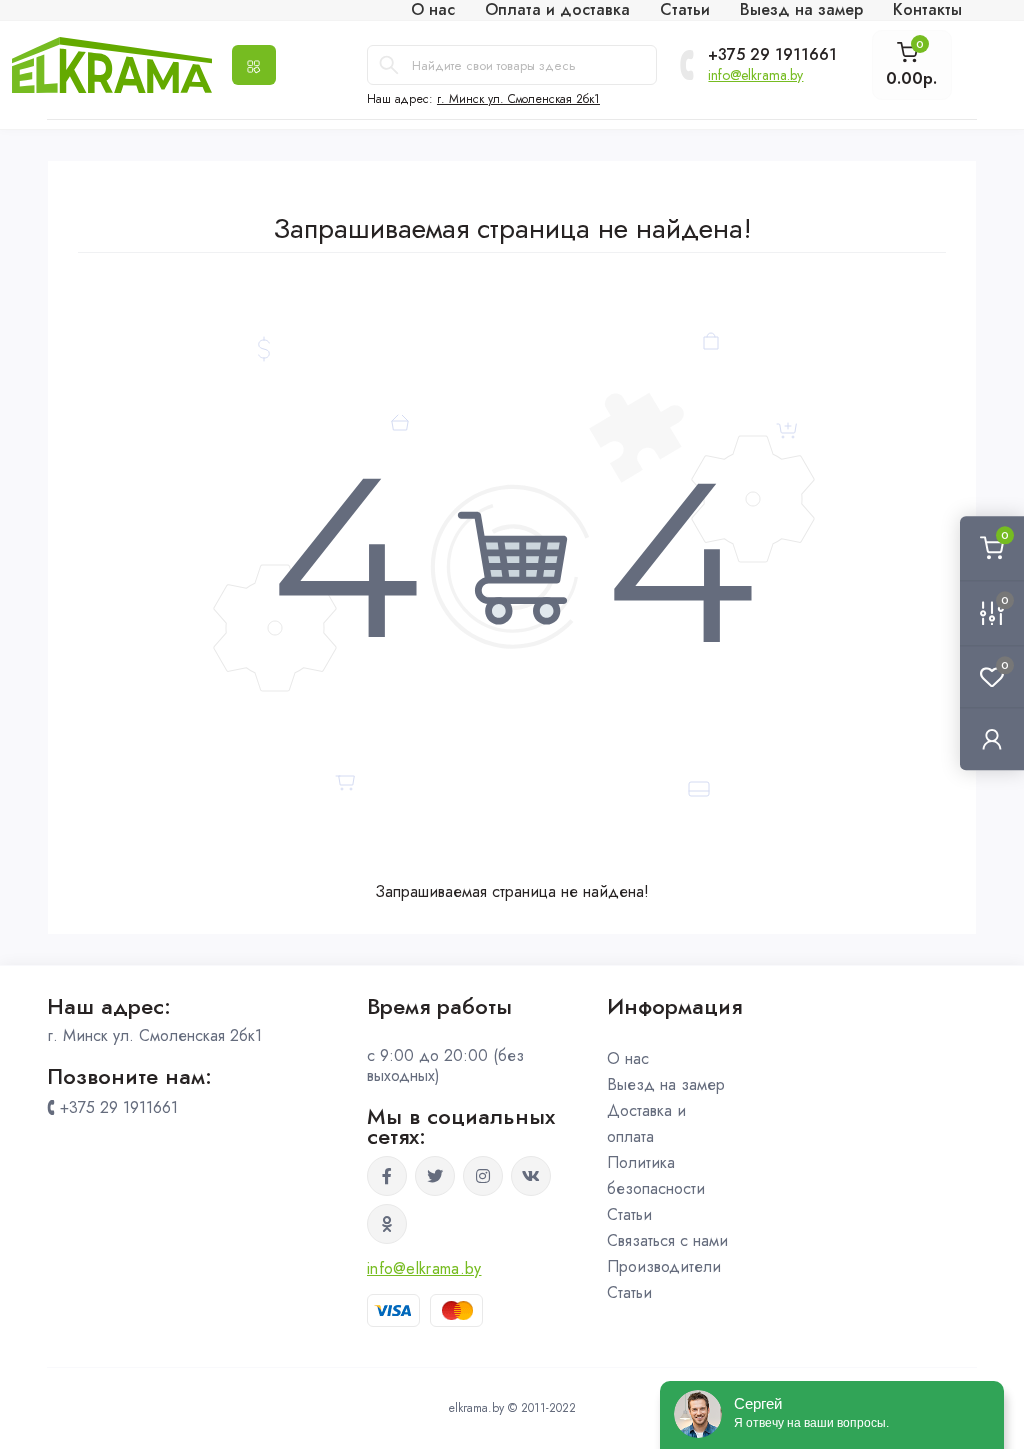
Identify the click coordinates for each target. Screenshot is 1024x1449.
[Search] (389, 65)
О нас (628, 1058)
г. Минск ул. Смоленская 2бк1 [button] (518, 99)
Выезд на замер (666, 1084)
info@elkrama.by (755, 75)
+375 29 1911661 (772, 55)
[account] (992, 738)
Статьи (629, 1214)
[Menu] (254, 65)
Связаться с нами (667, 1240)
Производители (664, 1266)
